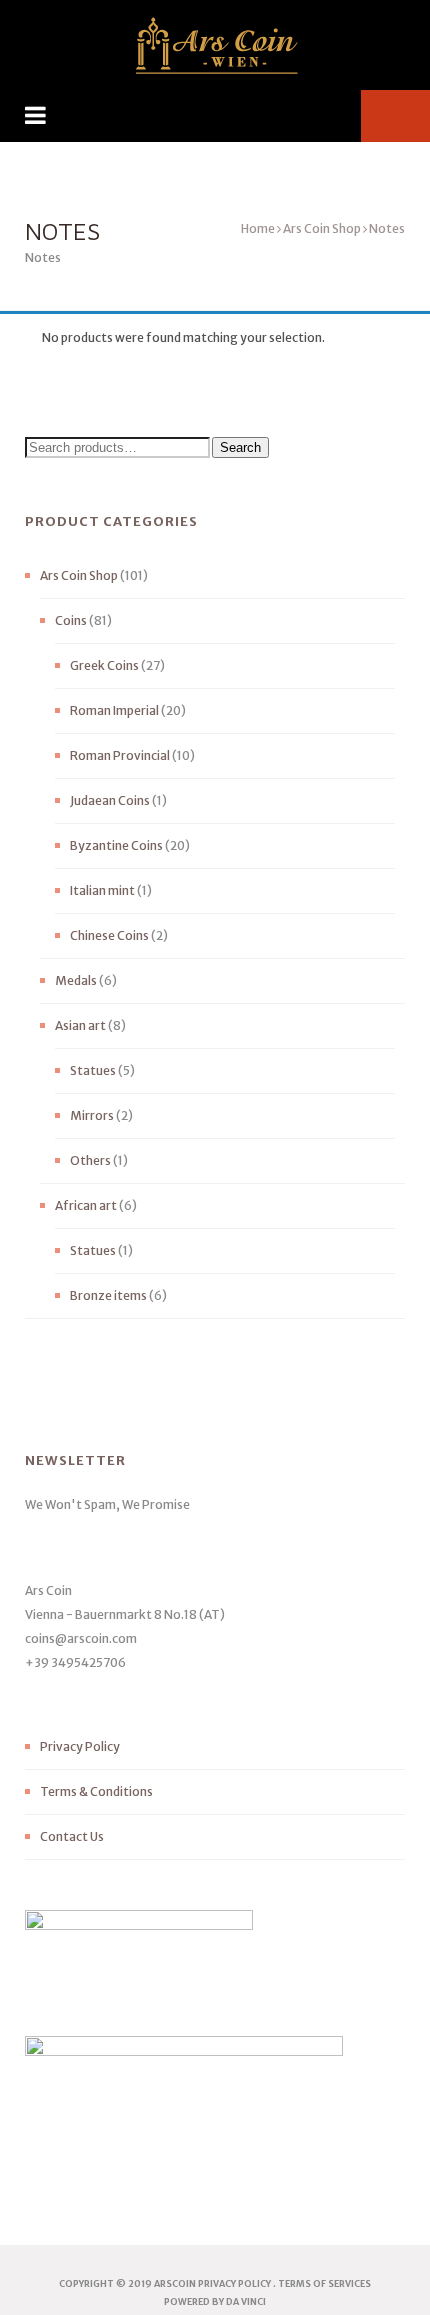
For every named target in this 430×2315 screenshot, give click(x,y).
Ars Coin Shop (322, 228)
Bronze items (108, 1295)
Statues (93, 1070)
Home (258, 228)
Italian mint (102, 890)
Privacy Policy (80, 1746)
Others (90, 1160)
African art (86, 1205)
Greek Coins (104, 665)
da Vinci (246, 2301)
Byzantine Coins (116, 845)
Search (240, 447)
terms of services (324, 2283)
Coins (71, 620)
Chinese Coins (109, 935)
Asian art (80, 1025)
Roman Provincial (120, 755)
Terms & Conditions (96, 1791)
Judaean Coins (110, 800)
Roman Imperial (114, 710)
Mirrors (92, 1115)
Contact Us (72, 1836)
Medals (76, 980)
